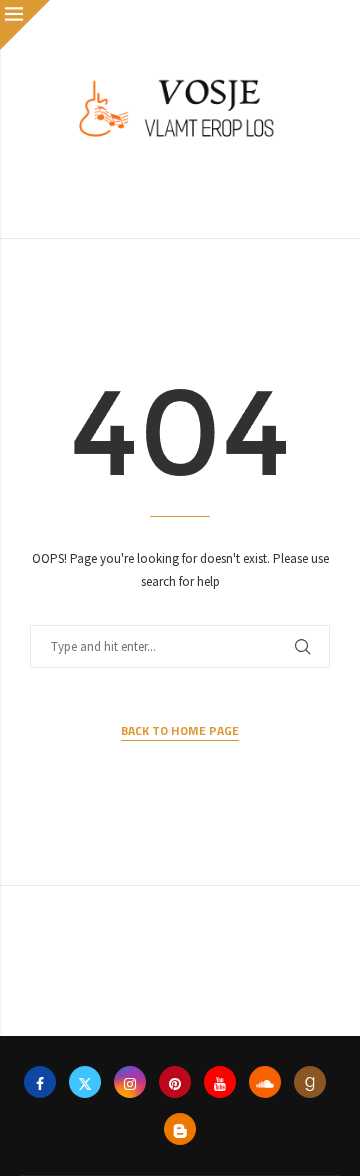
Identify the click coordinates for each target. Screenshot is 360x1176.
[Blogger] (180, 1129)
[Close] (25, 25)
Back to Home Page (180, 731)
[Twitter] (85, 1082)
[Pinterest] (175, 1082)
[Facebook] (40, 1082)
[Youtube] (220, 1082)
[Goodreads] (310, 1082)
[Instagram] (130, 1082)
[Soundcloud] (265, 1082)
